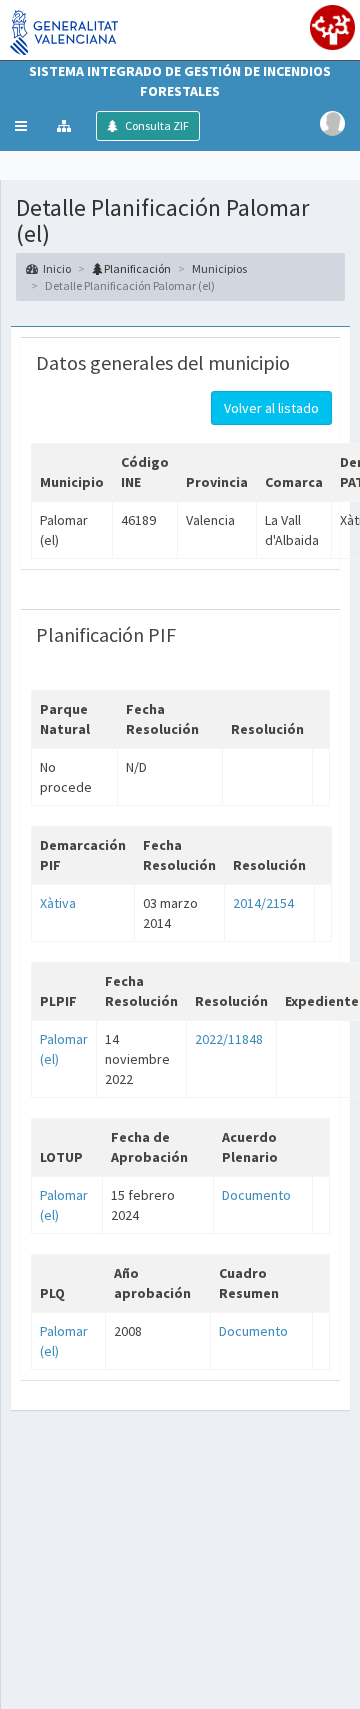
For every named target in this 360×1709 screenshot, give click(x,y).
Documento (256, 1195)
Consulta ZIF (156, 125)
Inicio (57, 268)
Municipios (219, 268)
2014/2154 (263, 903)
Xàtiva (58, 903)
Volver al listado (271, 408)
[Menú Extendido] (66, 126)
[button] (21, 126)
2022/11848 (229, 1039)
